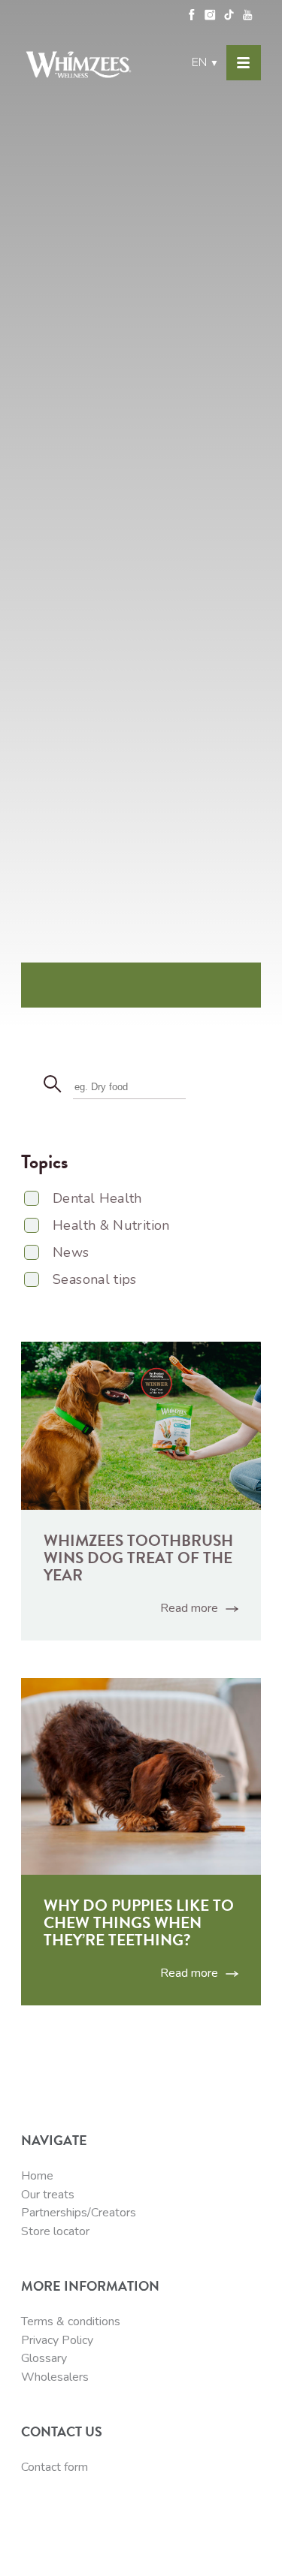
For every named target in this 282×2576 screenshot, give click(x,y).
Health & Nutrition (111, 1225)
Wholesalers (55, 2377)
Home (37, 2176)
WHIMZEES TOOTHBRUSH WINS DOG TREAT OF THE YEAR (138, 1558)
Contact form (55, 2467)
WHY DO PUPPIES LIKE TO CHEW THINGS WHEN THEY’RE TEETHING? (139, 1923)
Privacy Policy (57, 2340)
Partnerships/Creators (79, 2213)
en (205, 62)
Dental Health (97, 1198)
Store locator (55, 2231)
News (71, 1252)
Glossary (44, 2358)
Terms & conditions (71, 2321)
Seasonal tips (95, 1279)
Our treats (48, 2195)
